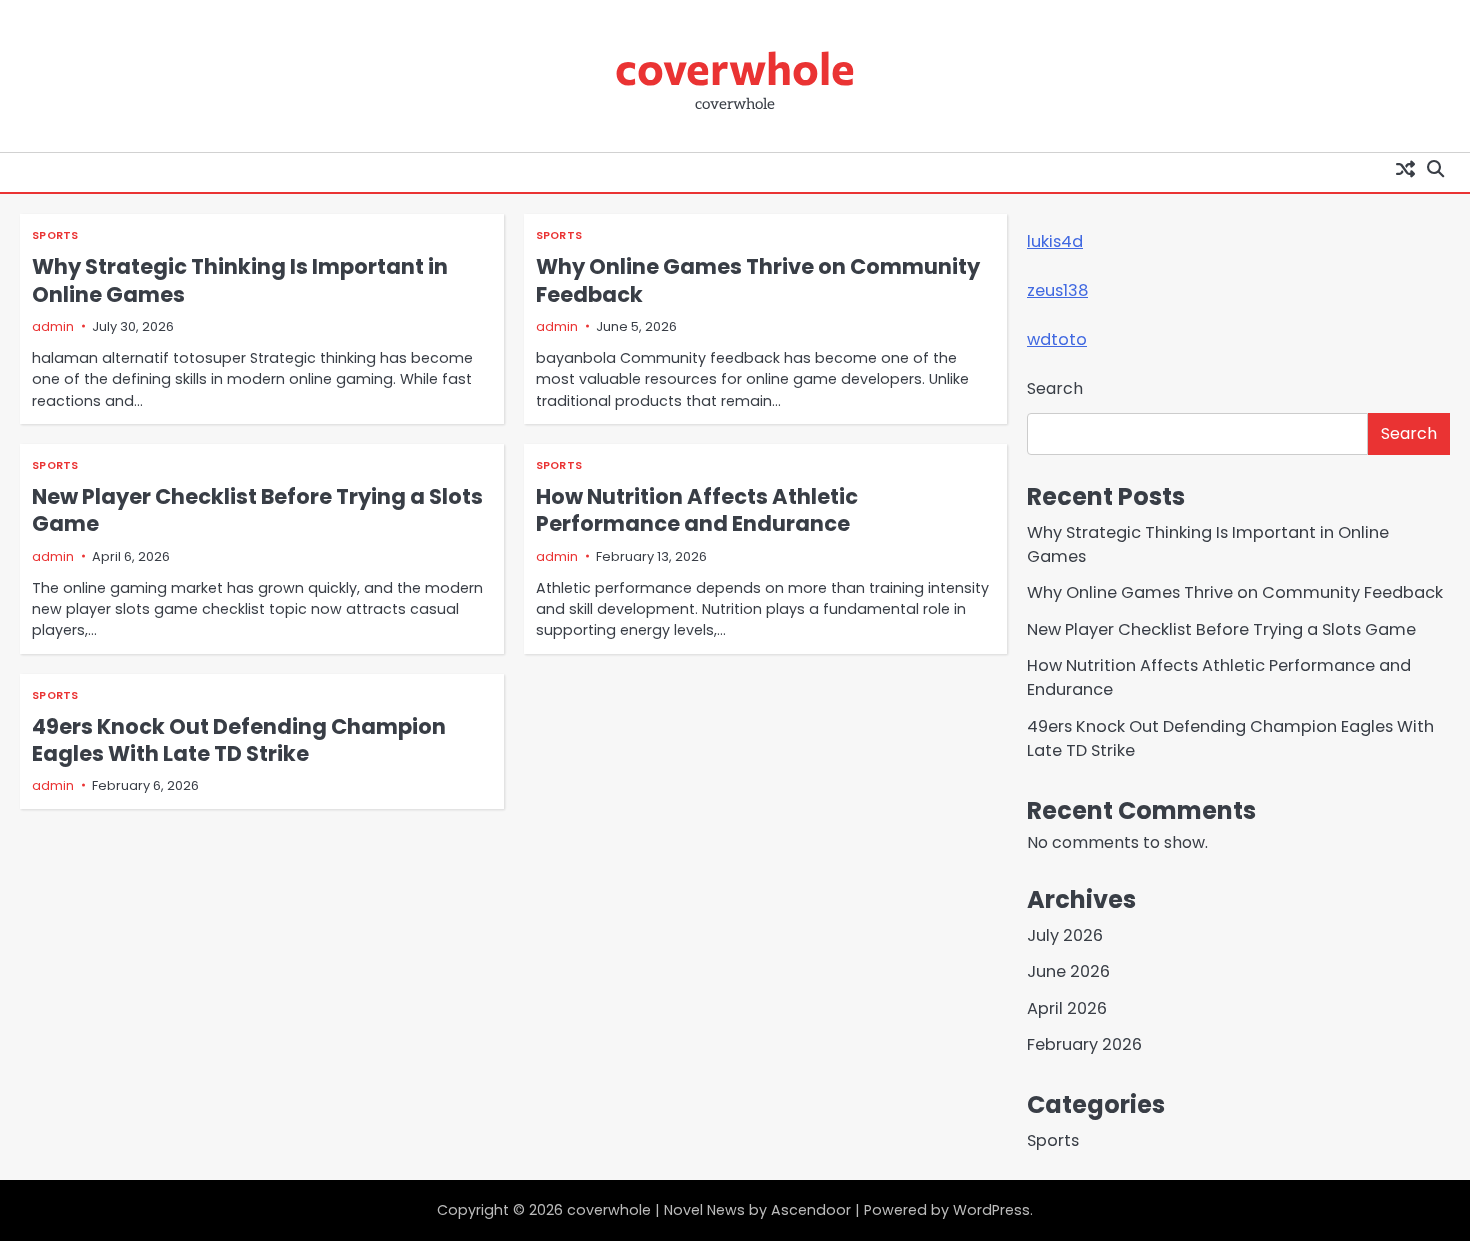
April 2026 (1067, 1008)
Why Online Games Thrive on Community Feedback (758, 280)
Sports (55, 235)
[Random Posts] (1405, 168)
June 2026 (1068, 971)
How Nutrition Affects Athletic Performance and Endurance (697, 510)
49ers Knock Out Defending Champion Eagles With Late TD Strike (239, 740)
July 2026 (1065, 935)
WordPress (991, 1210)
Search (1055, 388)
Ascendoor (811, 1210)
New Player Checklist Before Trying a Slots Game (257, 510)
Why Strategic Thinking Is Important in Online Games (240, 280)
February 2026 (1084, 1044)
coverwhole (735, 66)
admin (53, 326)
